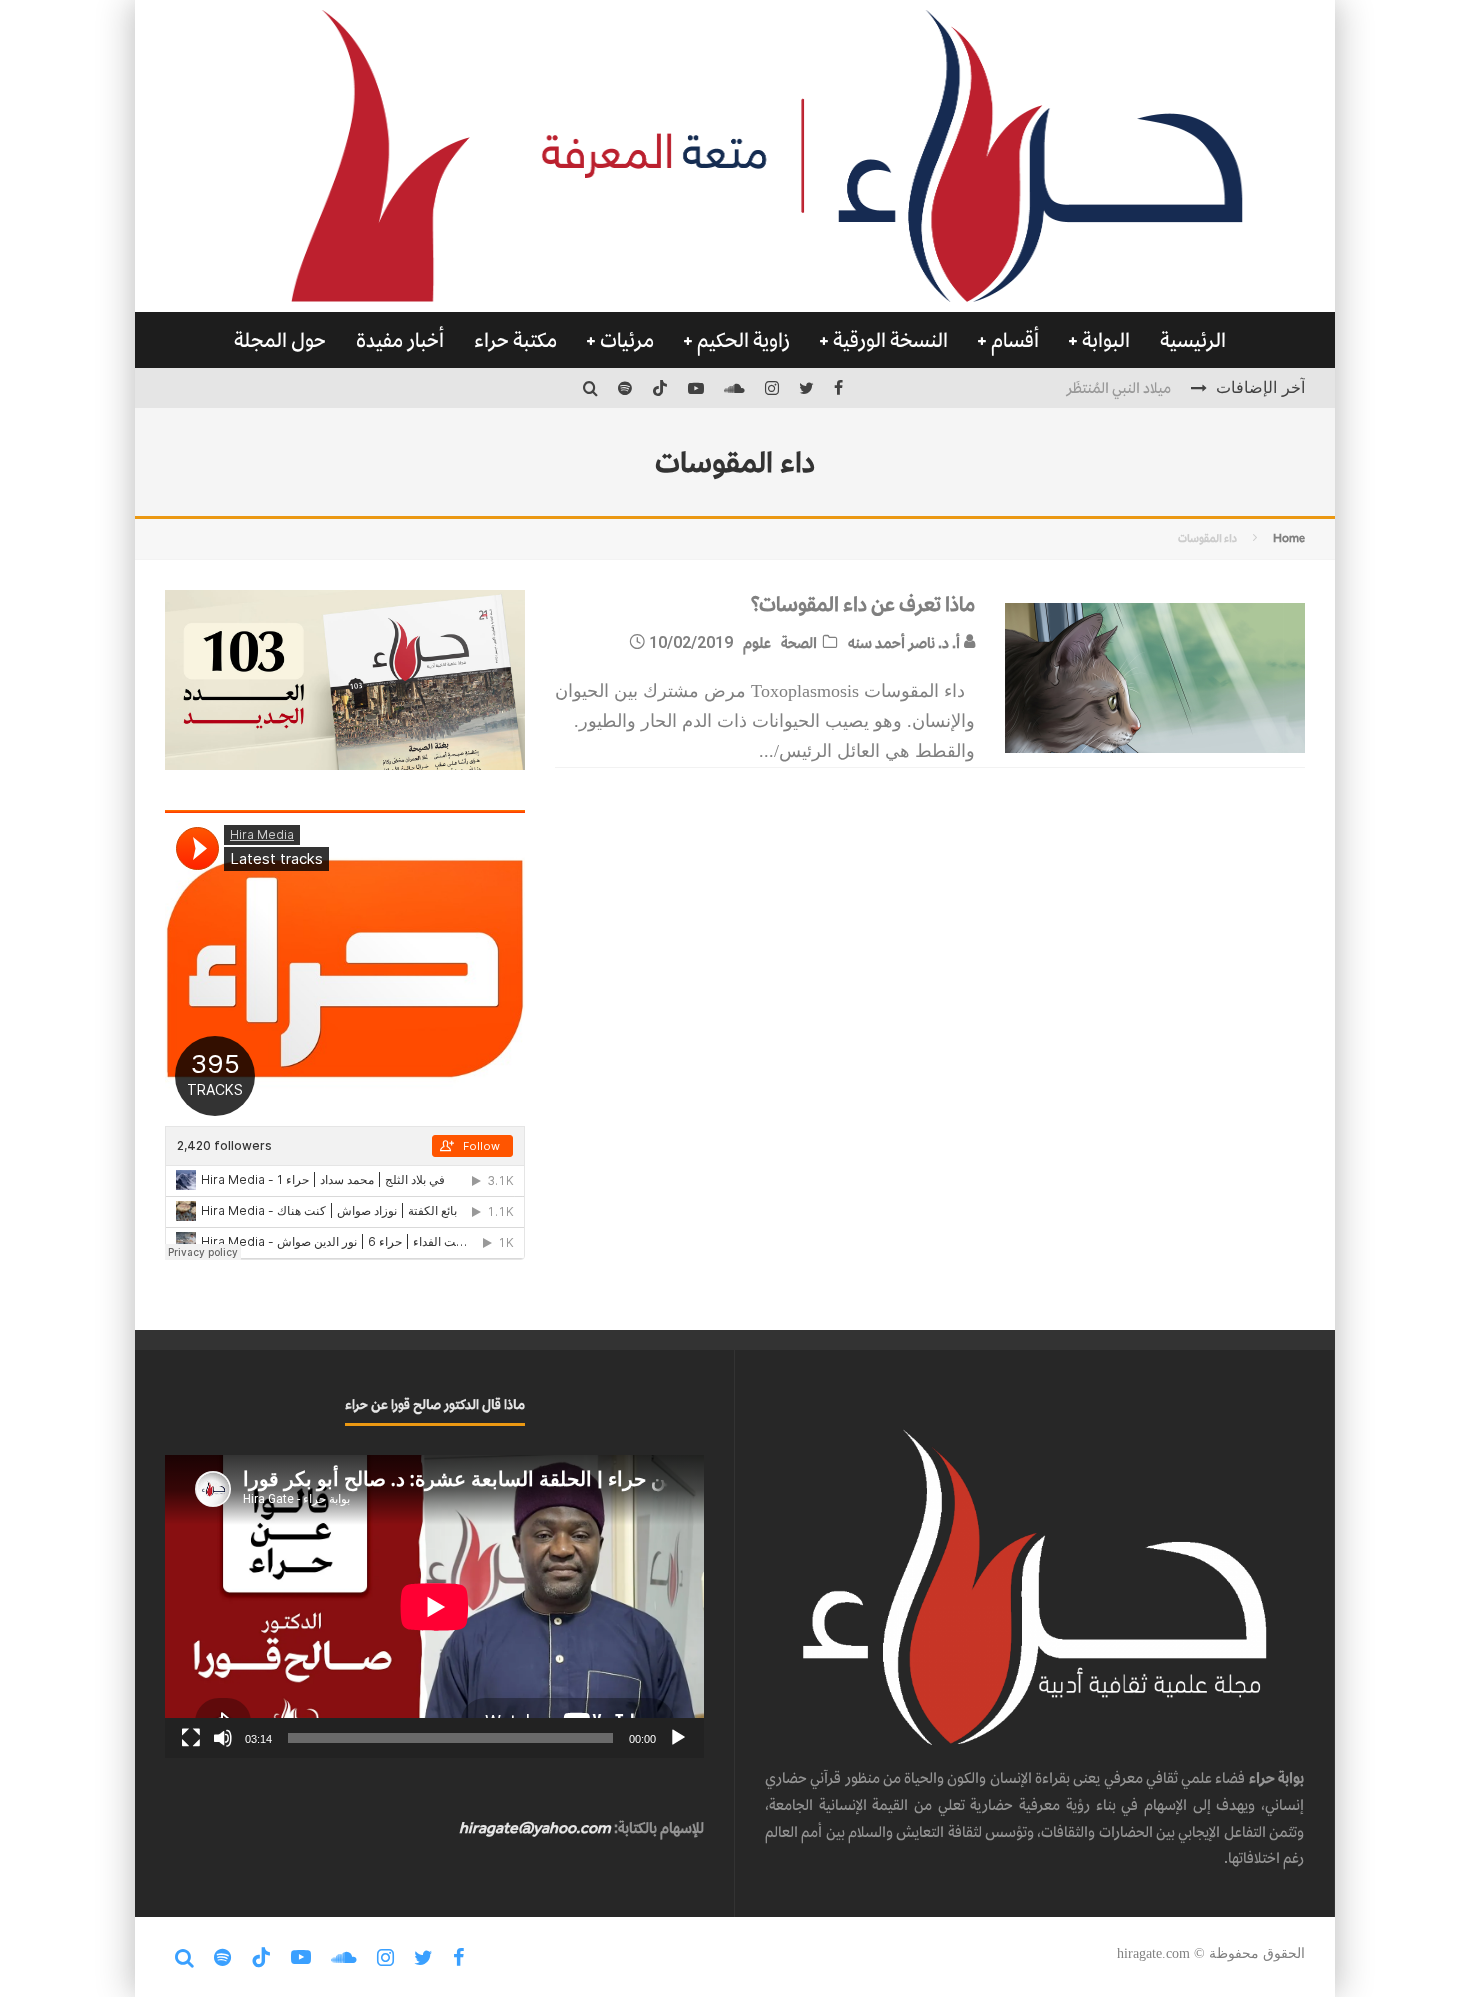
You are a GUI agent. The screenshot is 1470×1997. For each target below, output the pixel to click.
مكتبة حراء (515, 340)
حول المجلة (280, 340)
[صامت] (223, 1738)
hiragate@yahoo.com (535, 1827)
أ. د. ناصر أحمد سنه (905, 642)
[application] (434, 1606)
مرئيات (627, 340)
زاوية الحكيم (743, 340)
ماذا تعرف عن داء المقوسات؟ (862, 604)
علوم (757, 642)
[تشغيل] (678, 1738)
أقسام (1015, 340)
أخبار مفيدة (400, 340)
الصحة (799, 642)
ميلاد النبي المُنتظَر (1118, 387)
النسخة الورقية (890, 340)
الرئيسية (1193, 340)
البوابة (1106, 340)
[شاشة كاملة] (191, 1738)
